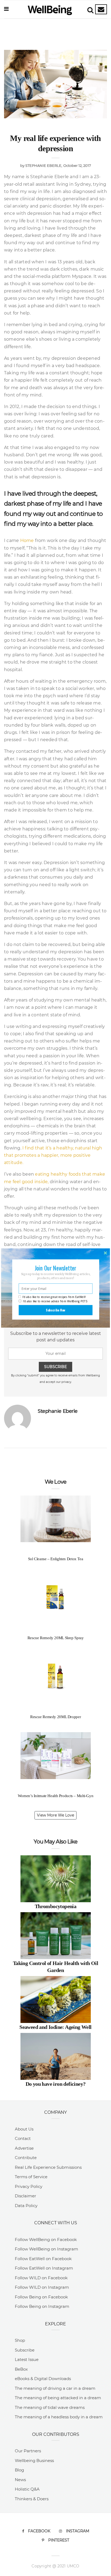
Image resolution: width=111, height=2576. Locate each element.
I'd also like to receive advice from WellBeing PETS (55, 1301)
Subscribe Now (56, 1310)
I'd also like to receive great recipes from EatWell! (54, 1297)
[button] (55, 1268)
